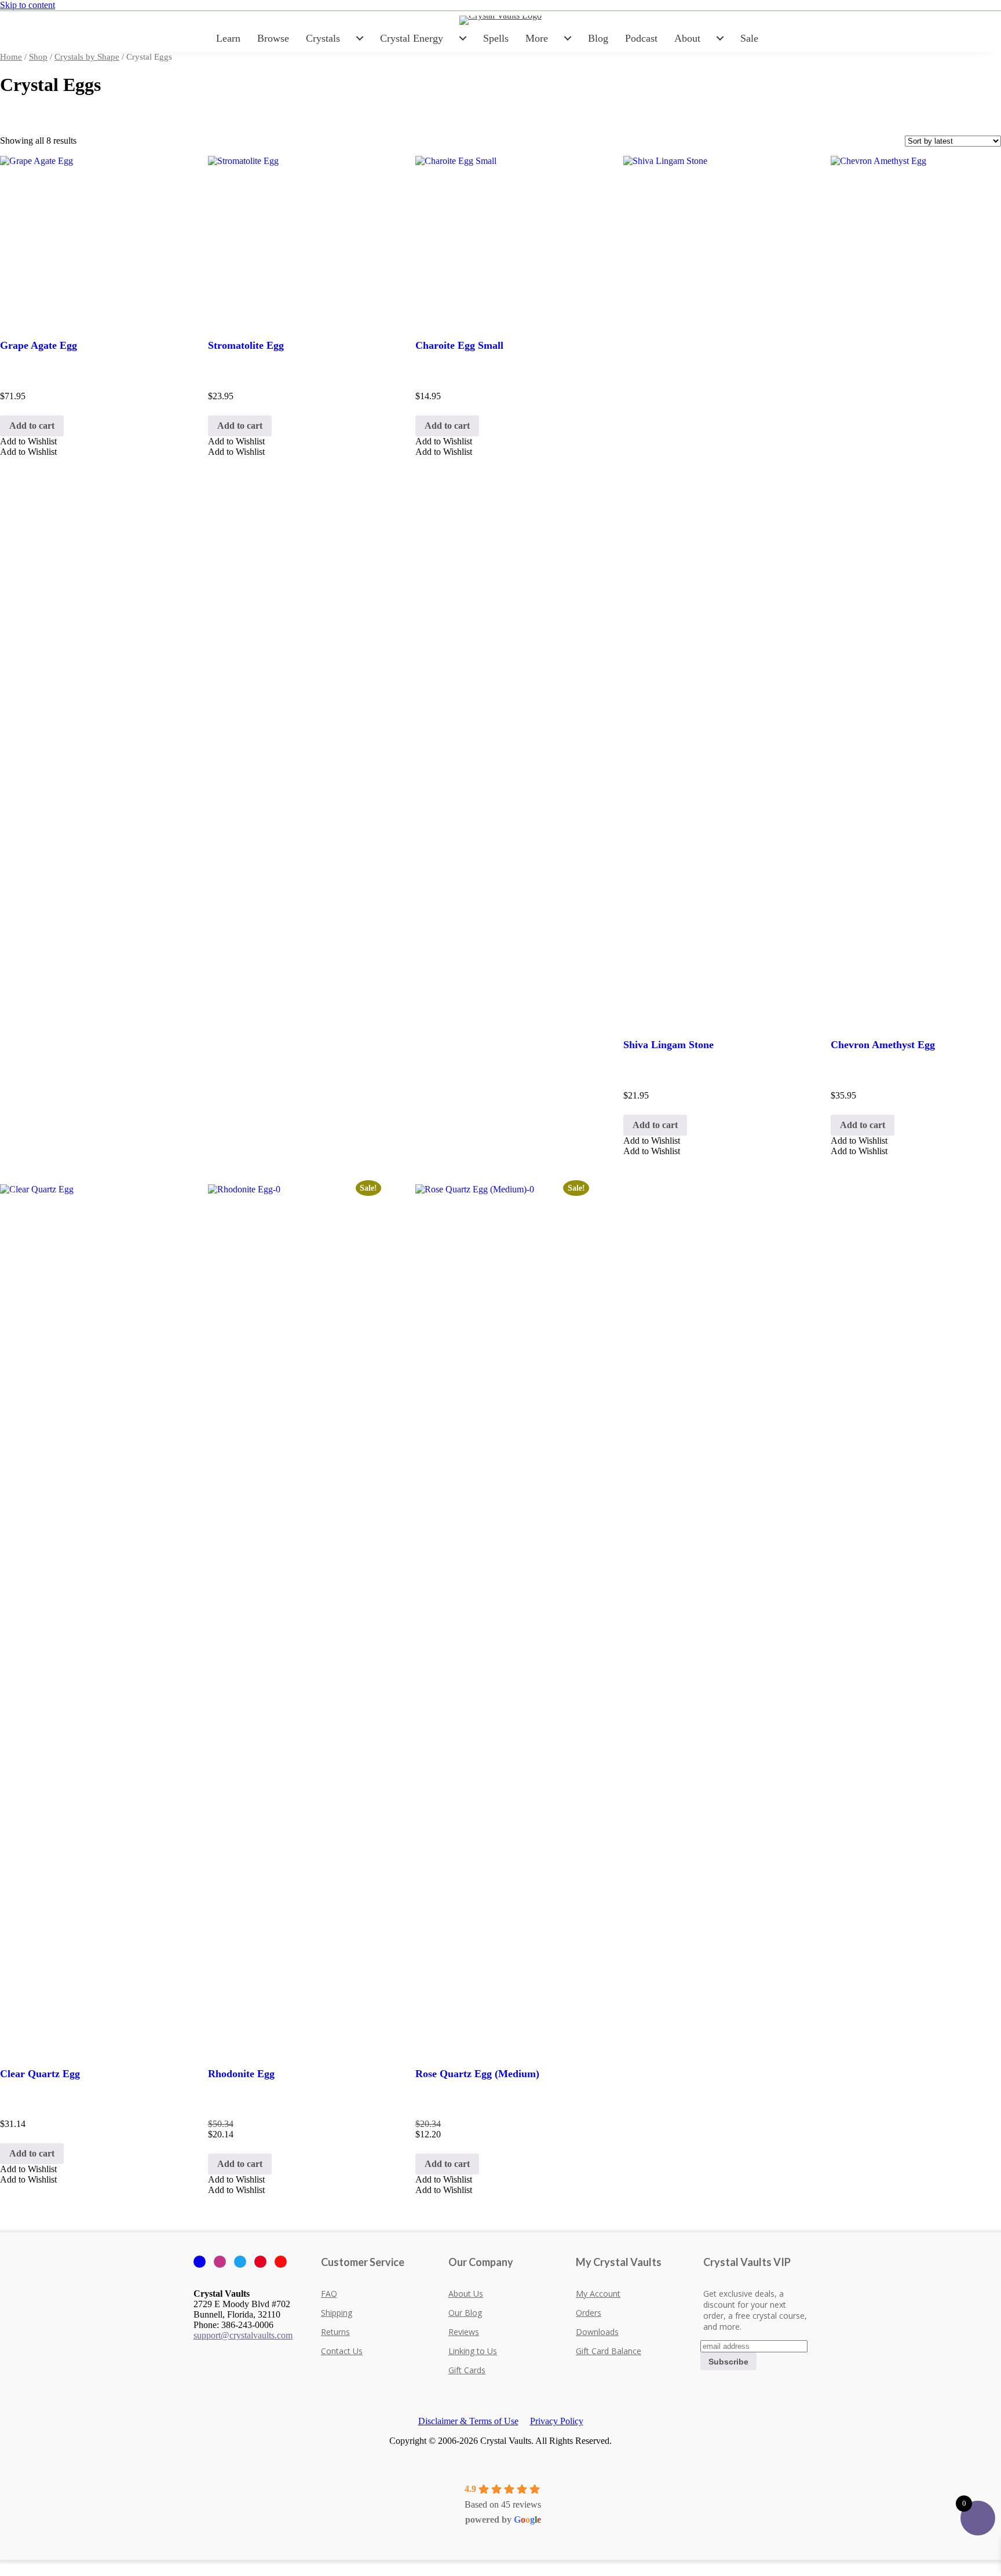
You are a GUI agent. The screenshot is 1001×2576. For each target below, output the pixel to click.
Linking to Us (473, 2351)
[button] (28, 441)
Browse (273, 38)
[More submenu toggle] (568, 38)
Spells (496, 38)
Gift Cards (467, 2370)
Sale (749, 38)
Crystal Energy (412, 38)
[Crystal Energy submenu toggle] (463, 38)
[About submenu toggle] (720, 38)
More (537, 38)
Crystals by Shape (87, 57)
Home (11, 57)
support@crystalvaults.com (243, 2335)
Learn (228, 38)
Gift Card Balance (609, 2351)
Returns (335, 2332)
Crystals (323, 38)
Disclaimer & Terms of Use (468, 2421)
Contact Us (342, 2351)
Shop (38, 57)
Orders (589, 2313)
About (687, 38)
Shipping (337, 2313)
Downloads (597, 2332)
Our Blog (465, 2313)
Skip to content (28, 5)
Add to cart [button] (32, 426)
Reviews (464, 2332)
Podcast (641, 38)
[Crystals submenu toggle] (360, 38)
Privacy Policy (557, 2421)
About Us (466, 2294)
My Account (598, 2294)
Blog (598, 38)
